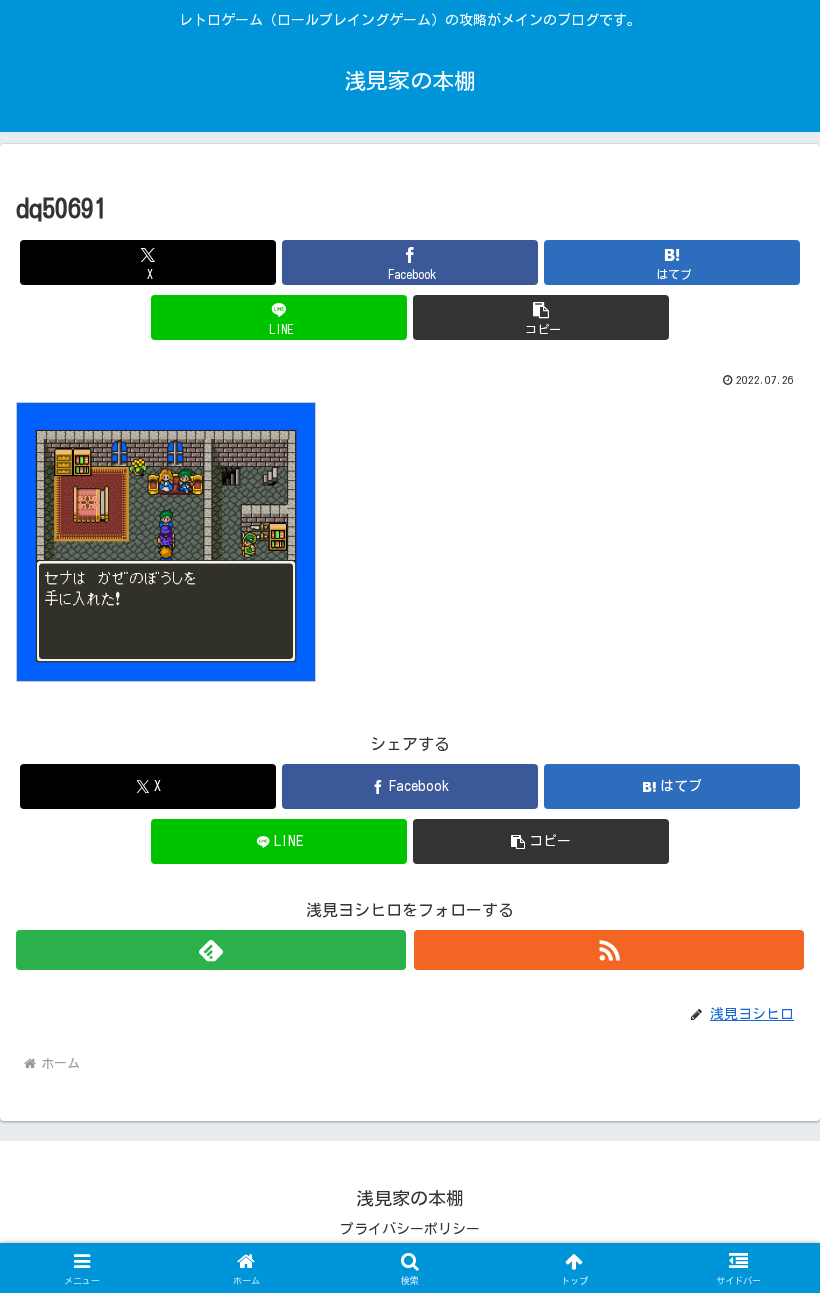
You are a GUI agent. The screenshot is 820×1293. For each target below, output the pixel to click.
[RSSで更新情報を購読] (609, 950)
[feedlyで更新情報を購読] (211, 950)
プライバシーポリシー (410, 1229)
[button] (541, 317)
